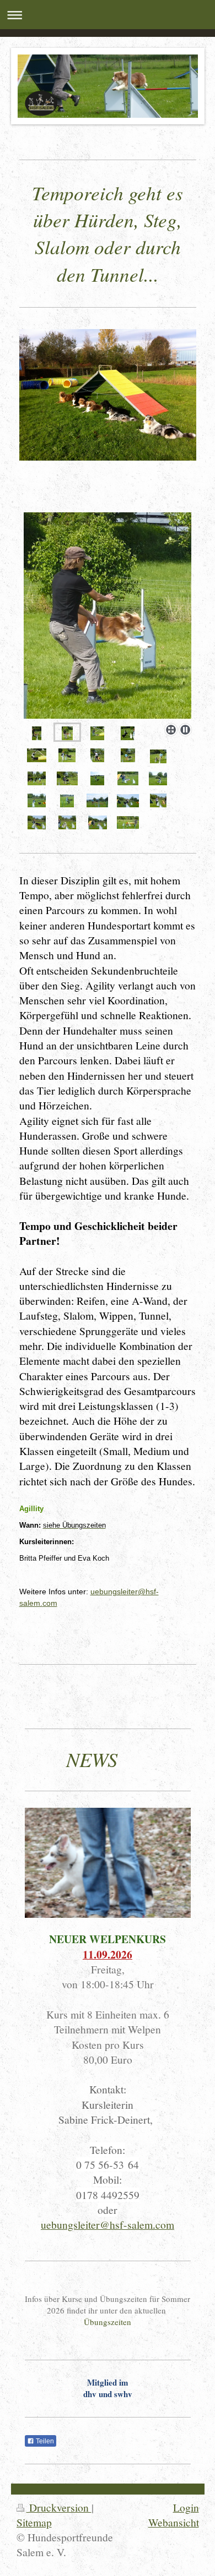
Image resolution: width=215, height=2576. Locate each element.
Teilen (44, 2441)
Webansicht (174, 2522)
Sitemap (34, 2522)
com (50, 1603)
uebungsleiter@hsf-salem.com (108, 2224)
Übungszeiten (108, 2322)
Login (186, 2507)
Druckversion (59, 2507)
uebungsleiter (114, 1591)
